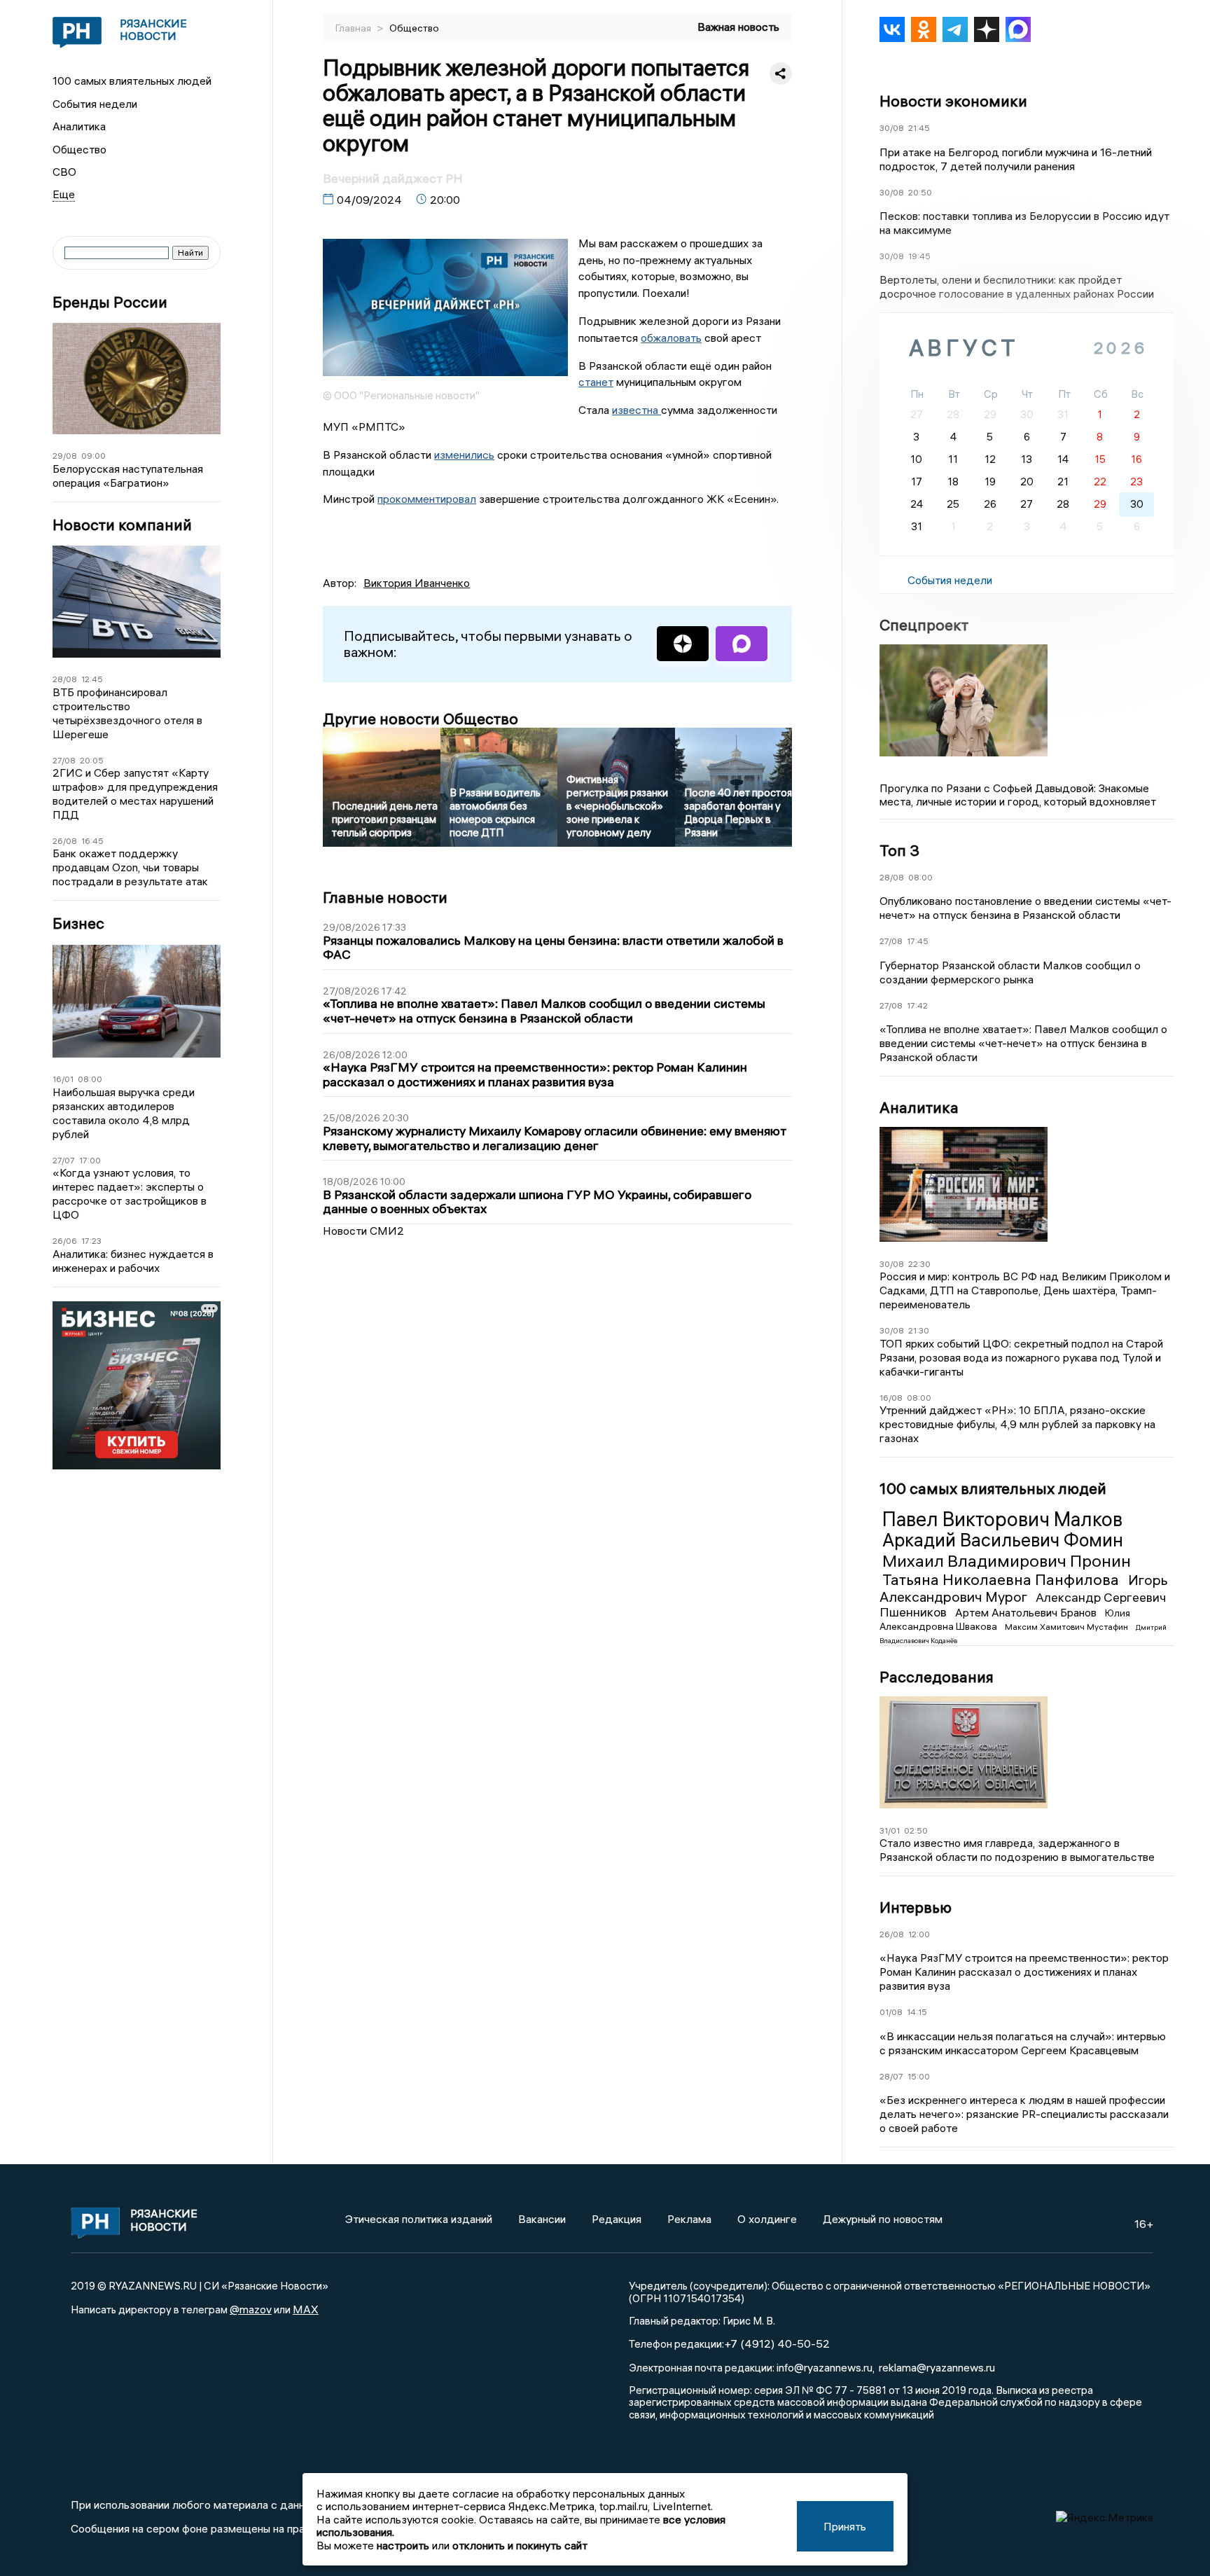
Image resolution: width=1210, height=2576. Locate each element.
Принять (845, 2526)
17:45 (918, 941)
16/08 (891, 1398)
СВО (64, 172)
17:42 (917, 1005)
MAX (306, 2309)
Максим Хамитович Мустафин (1068, 1627)
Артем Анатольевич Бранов (1027, 1612)
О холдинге (767, 2219)
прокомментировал (427, 499)
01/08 (891, 2012)
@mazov (251, 2309)
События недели (95, 104)
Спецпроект (924, 625)
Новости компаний (122, 525)
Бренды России (110, 302)
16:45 (92, 841)
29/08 (65, 456)
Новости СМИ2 (363, 1231)
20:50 (920, 192)
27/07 (64, 1160)
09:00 (93, 456)
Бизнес (78, 923)
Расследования (937, 1677)
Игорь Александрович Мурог (1024, 1588)
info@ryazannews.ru (825, 2367)
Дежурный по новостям (883, 2219)
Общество (79, 149)
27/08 (64, 760)
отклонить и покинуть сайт (520, 2545)
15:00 (919, 2076)
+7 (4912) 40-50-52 (777, 2343)
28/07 (891, 2076)
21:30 (919, 1330)
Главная (354, 28)
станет (596, 382)
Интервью (916, 1907)
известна (637, 410)
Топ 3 (899, 850)
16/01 (63, 1079)
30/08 (892, 128)
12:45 (92, 679)
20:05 (92, 760)
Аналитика (79, 126)
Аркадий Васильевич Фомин (1003, 1540)
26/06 (65, 1241)
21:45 (919, 128)
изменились (464, 455)
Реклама (689, 2219)
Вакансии (542, 2219)
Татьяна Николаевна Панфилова (1002, 1579)
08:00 (90, 1079)
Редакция (617, 2219)
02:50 (916, 1830)
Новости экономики (953, 101)
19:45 (919, 256)
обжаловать (671, 338)
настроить (403, 2545)
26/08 (65, 841)
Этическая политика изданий (419, 2219)
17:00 (90, 1160)
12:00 (919, 1934)
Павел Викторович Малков (1002, 1519)
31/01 (890, 1830)
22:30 (919, 1264)
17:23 (91, 1241)
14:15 (917, 2012)
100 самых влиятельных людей (132, 81)
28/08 (65, 679)
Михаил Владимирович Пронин (1007, 1560)
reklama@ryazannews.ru (937, 2367)
